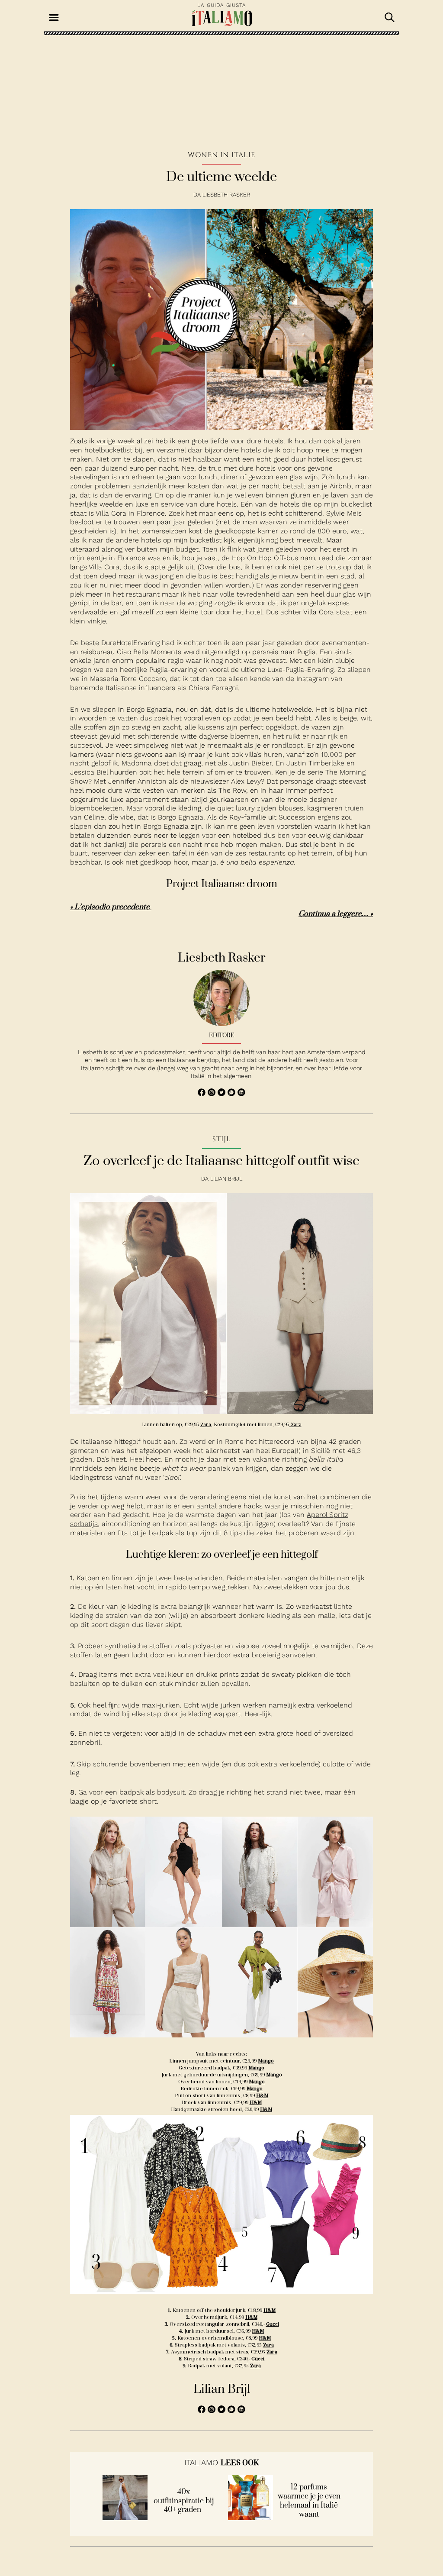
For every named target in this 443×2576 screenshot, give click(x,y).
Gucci (273, 2324)
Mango (266, 2061)
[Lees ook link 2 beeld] (250, 2518)
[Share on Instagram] (213, 1094)
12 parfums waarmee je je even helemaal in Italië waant (309, 2501)
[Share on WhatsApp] (203, 1094)
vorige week (116, 441)
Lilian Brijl (226, 1179)
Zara (206, 1424)
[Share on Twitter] (223, 1094)
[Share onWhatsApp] (233, 1094)
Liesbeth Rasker (226, 195)
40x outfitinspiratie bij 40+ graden (184, 2501)
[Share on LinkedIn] (241, 1094)
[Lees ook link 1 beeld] (125, 2518)
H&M (262, 2095)
